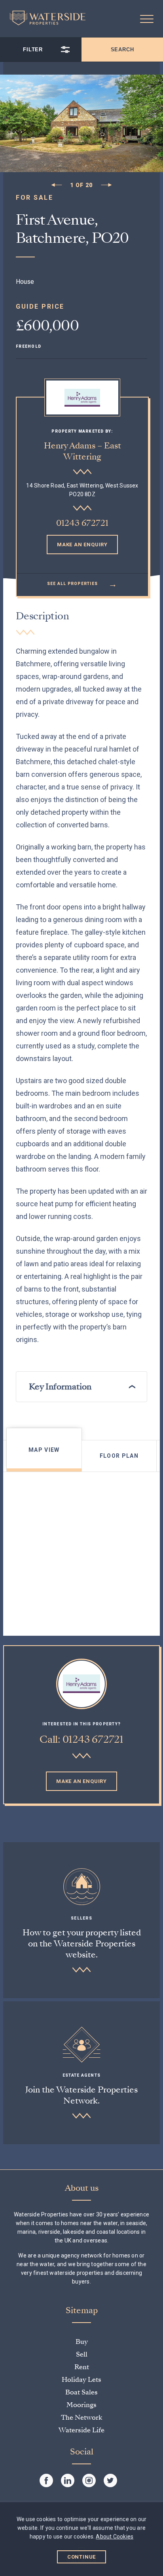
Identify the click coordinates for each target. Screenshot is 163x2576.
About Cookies (115, 2537)
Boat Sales (81, 2392)
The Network (81, 2418)
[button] (147, 19)
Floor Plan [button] (119, 1456)
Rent (82, 2367)
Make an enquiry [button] (82, 545)
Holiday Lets (81, 2380)
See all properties (82, 584)
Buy (82, 2342)
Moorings (81, 2405)
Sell (82, 2354)
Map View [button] (44, 1450)
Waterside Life (81, 2430)
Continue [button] (82, 2557)
